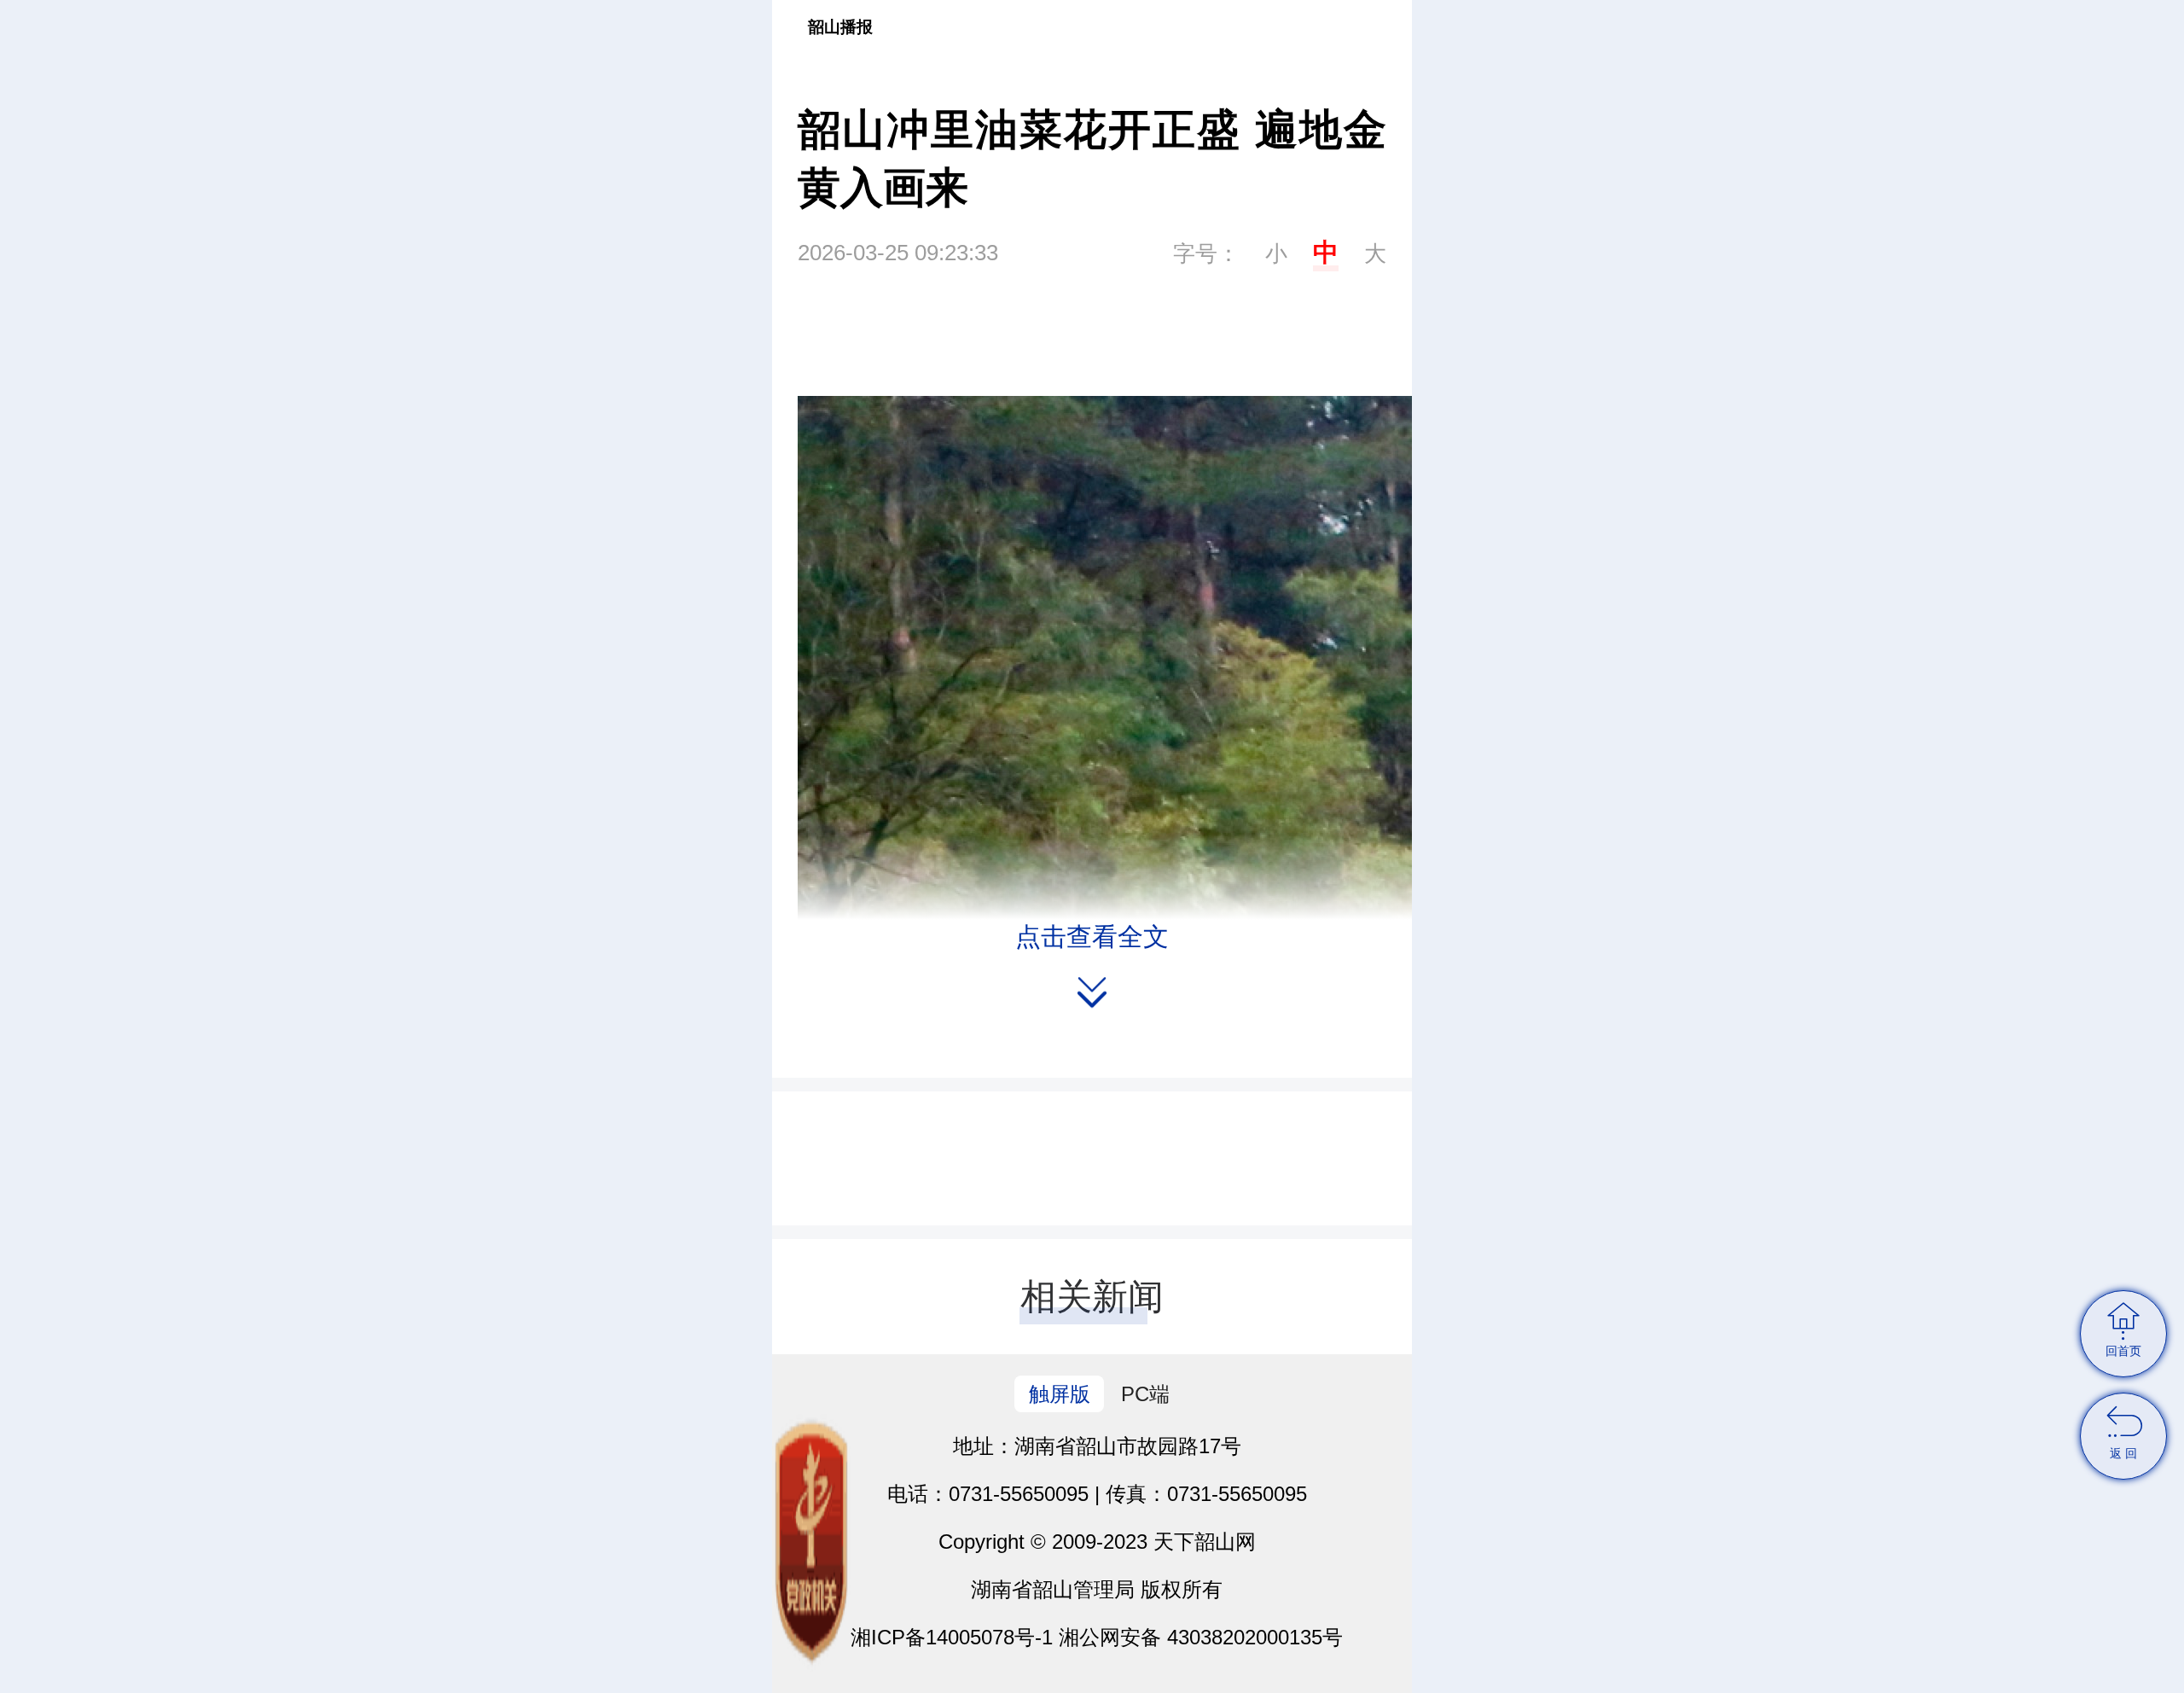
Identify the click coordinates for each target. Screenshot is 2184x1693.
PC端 (1145, 1394)
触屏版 (1060, 1394)
